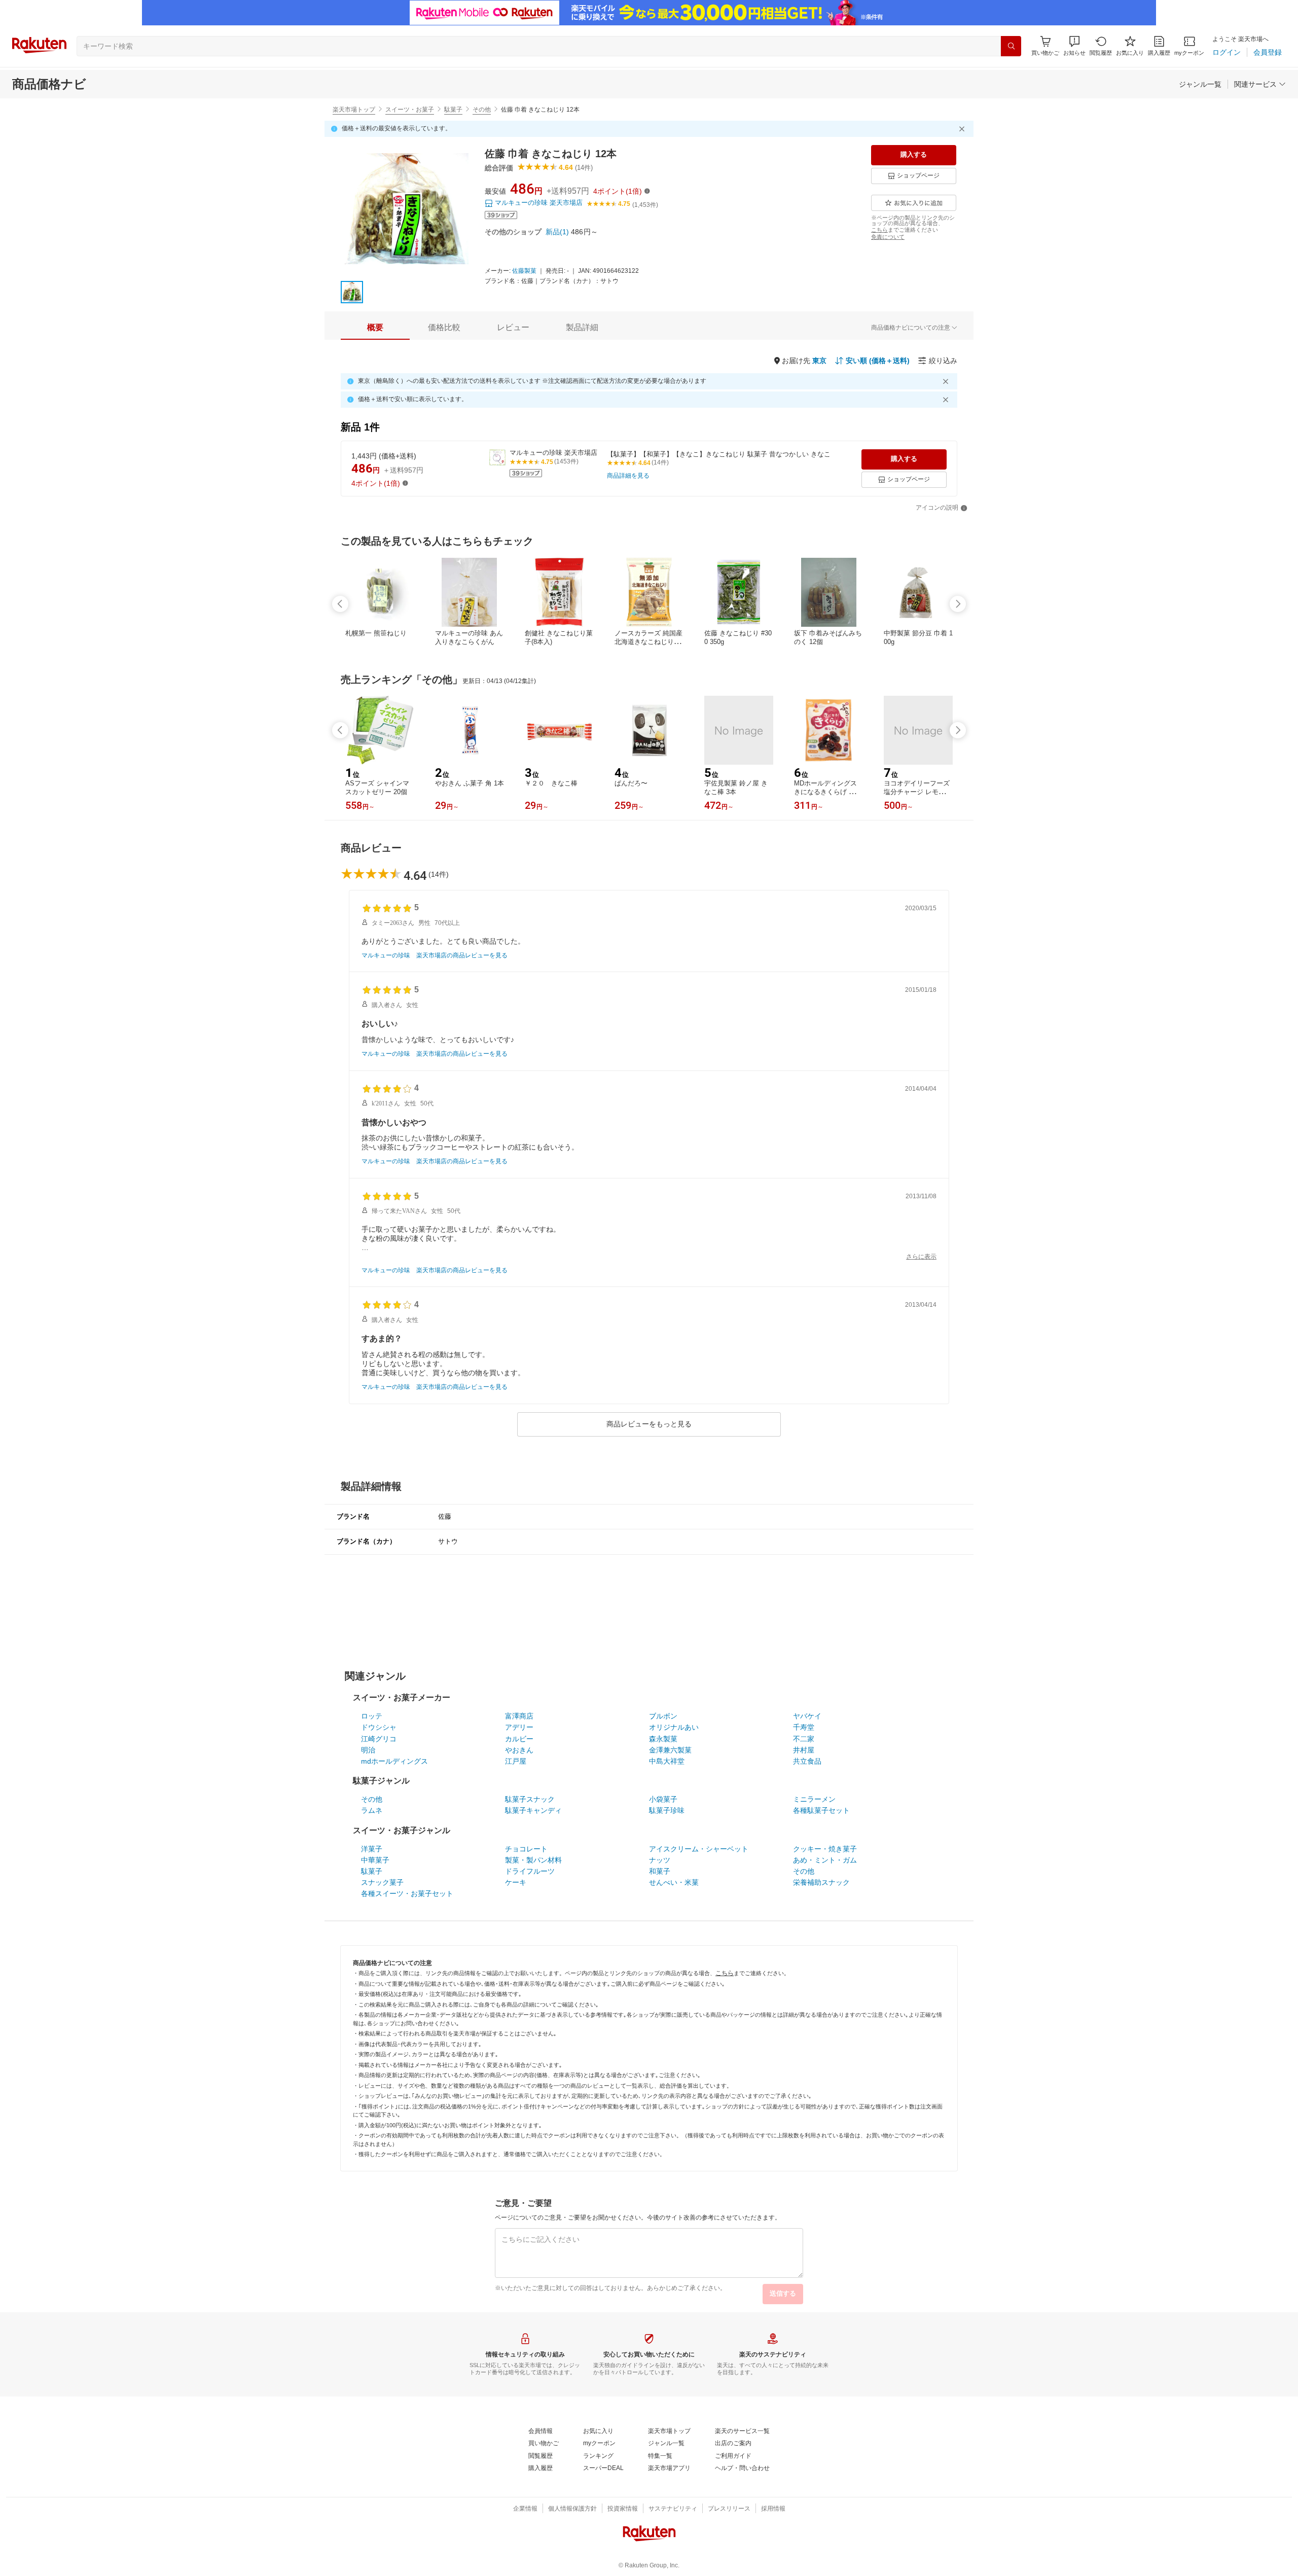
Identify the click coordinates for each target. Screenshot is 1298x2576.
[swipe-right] (958, 604)
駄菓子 (453, 110)
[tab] (375, 328)
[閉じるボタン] (963, 129)
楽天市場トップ (354, 110)
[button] (1074, 46)
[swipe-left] (340, 604)
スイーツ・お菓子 (410, 110)
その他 (482, 110)
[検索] (1011, 46)
